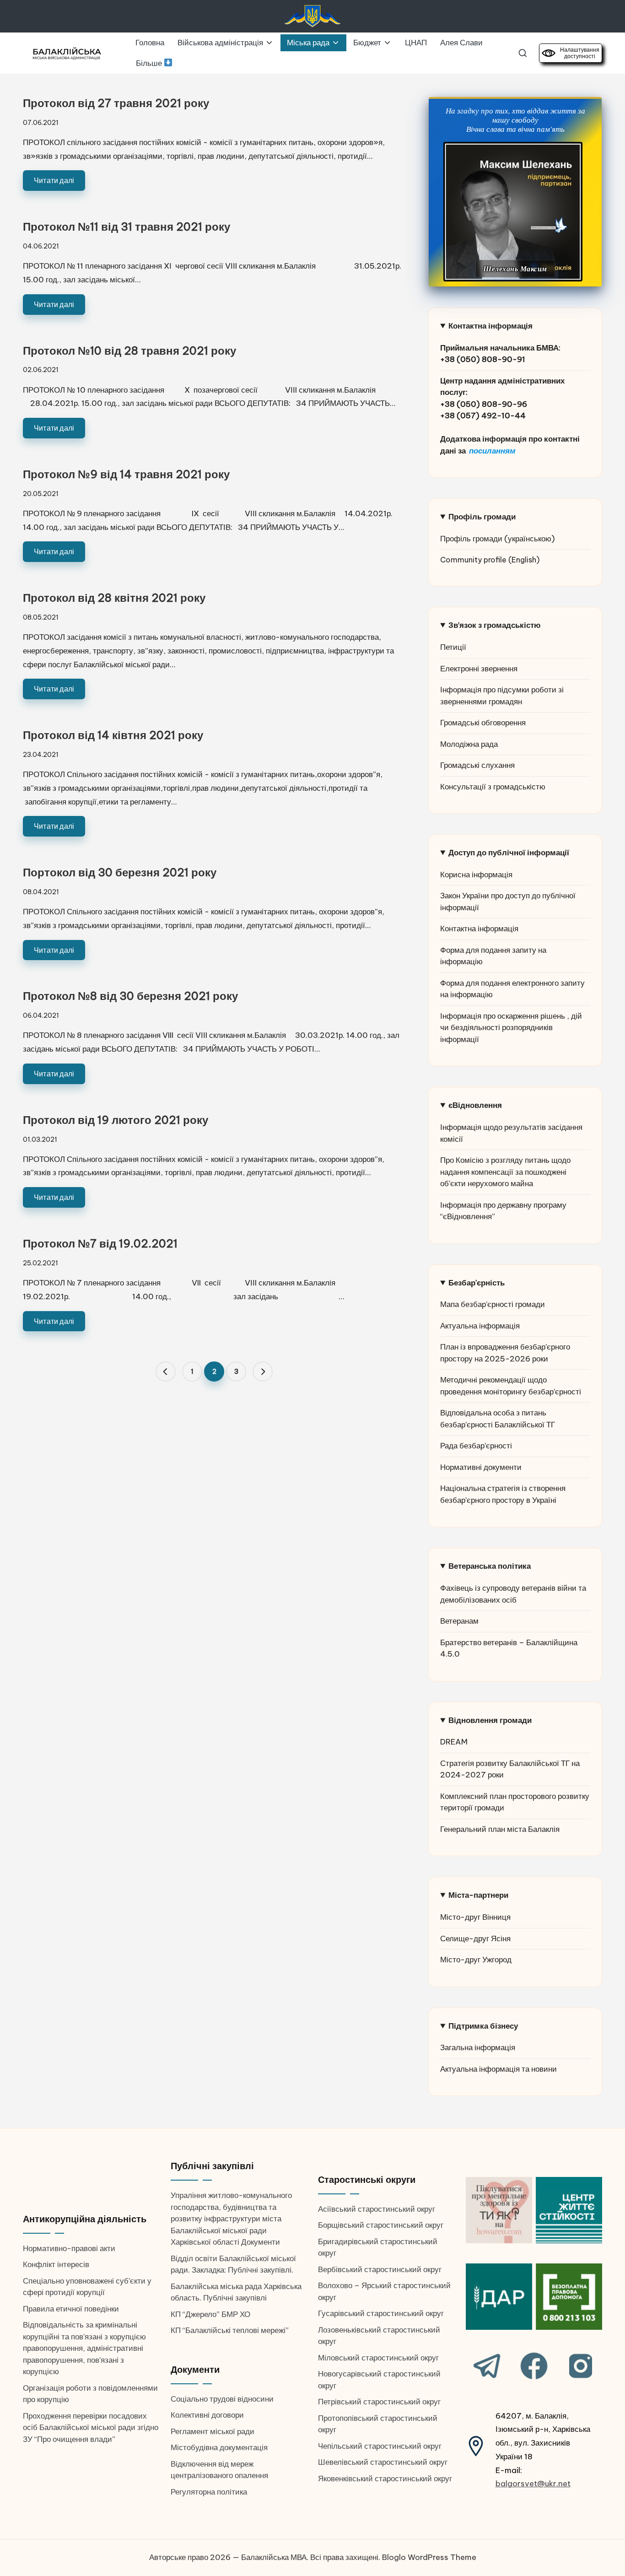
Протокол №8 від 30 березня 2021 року (130, 996)
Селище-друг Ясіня (475, 1939)
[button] (166, 1372)
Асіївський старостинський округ (377, 2209)
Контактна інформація (479, 929)
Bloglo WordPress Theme (429, 2557)
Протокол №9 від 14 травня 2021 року (126, 474)
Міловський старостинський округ (378, 2358)
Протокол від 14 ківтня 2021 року (113, 735)
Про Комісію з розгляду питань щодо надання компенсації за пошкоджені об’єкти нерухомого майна (505, 1172)
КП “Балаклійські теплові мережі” (230, 2330)
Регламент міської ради (213, 2431)
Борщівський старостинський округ (381, 2225)
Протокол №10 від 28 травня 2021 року (129, 351)
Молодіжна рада (469, 744)
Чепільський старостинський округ (380, 2446)
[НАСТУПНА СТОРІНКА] (263, 1372)
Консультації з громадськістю (493, 787)
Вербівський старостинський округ (380, 2269)
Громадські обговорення (483, 723)
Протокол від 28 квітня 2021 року (114, 598)
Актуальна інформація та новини (498, 2069)
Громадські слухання (477, 765)
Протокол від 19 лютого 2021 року (116, 1120)
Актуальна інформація (480, 1326)
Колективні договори (207, 2415)
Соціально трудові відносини (222, 2399)
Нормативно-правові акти (69, 2248)
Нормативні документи (481, 1467)
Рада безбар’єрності (476, 1446)
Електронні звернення (479, 669)
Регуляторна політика (209, 2492)
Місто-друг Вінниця (475, 1917)
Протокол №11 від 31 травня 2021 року (127, 227)
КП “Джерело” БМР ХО (210, 2314)
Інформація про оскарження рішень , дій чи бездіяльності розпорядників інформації (511, 1028)
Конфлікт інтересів (56, 2264)
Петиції (453, 647)
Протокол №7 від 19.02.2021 (100, 1243)
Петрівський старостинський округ (379, 2402)
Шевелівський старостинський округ (383, 2462)
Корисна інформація (476, 875)
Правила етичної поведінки (71, 2309)
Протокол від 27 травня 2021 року (116, 103)
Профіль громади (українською (496, 539)
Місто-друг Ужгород (476, 1960)
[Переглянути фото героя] (513, 212)
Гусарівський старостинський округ (381, 2313)
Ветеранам (459, 1621)
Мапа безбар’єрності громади (493, 1304)
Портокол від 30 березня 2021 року (120, 872)
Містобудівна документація (219, 2447)
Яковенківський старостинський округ (385, 2479)
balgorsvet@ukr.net (533, 2484)
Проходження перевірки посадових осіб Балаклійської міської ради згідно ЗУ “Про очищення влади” (91, 2427)
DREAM (454, 1742)
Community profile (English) (490, 560)
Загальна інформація (478, 2047)
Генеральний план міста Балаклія (500, 1829)
